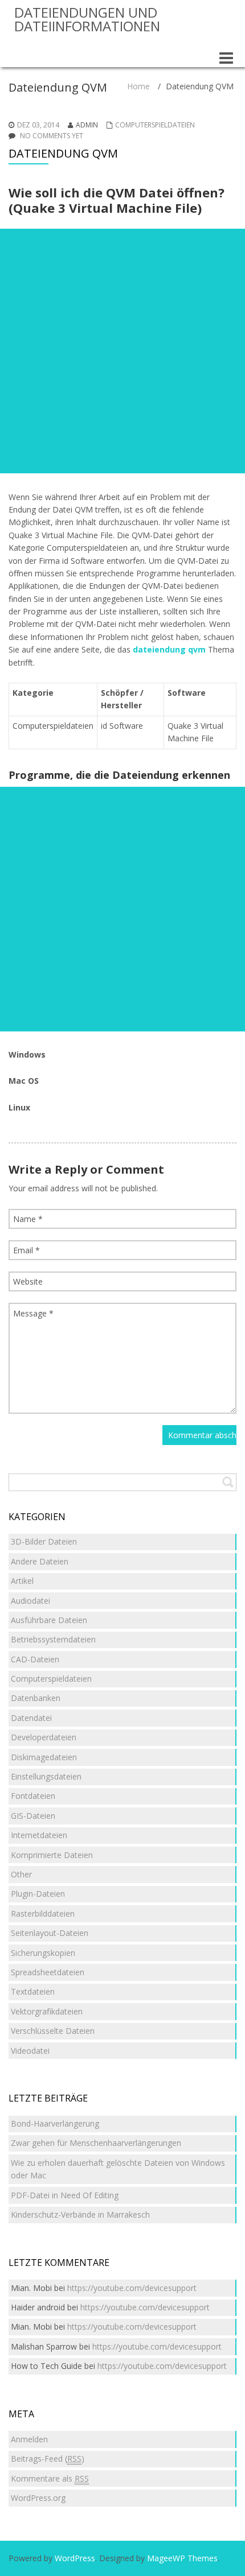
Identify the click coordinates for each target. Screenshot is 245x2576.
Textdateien (33, 1991)
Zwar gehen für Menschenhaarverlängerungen (96, 2143)
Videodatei (30, 2051)
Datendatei (31, 1718)
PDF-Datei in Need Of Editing (65, 2195)
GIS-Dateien (33, 1816)
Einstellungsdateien (46, 1776)
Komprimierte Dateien (52, 1855)
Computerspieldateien (155, 125)
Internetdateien (39, 1835)
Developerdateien (44, 1737)
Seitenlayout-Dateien (50, 1933)
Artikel (22, 1581)
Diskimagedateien (44, 1757)
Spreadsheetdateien (48, 1972)
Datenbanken (36, 1698)
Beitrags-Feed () (48, 2459)
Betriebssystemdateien (53, 1639)
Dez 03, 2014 (38, 125)
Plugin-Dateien (38, 1894)
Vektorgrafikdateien (47, 2011)
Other (21, 1874)
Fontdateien (33, 1796)
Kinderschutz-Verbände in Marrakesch (80, 2214)
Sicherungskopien (43, 1953)
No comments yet (52, 136)
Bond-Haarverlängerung (55, 2123)
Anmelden (29, 2439)
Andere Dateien (40, 1561)
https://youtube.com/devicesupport (132, 2288)
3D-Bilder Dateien (44, 1541)
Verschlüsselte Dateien (53, 2031)
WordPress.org (38, 2498)
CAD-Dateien (35, 1659)
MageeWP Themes (182, 2558)
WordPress (75, 2558)
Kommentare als (50, 2478)
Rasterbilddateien (43, 1914)
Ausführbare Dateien (49, 1620)
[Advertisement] (122, 351)
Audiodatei (30, 1601)
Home (138, 86)
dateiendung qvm (169, 649)
